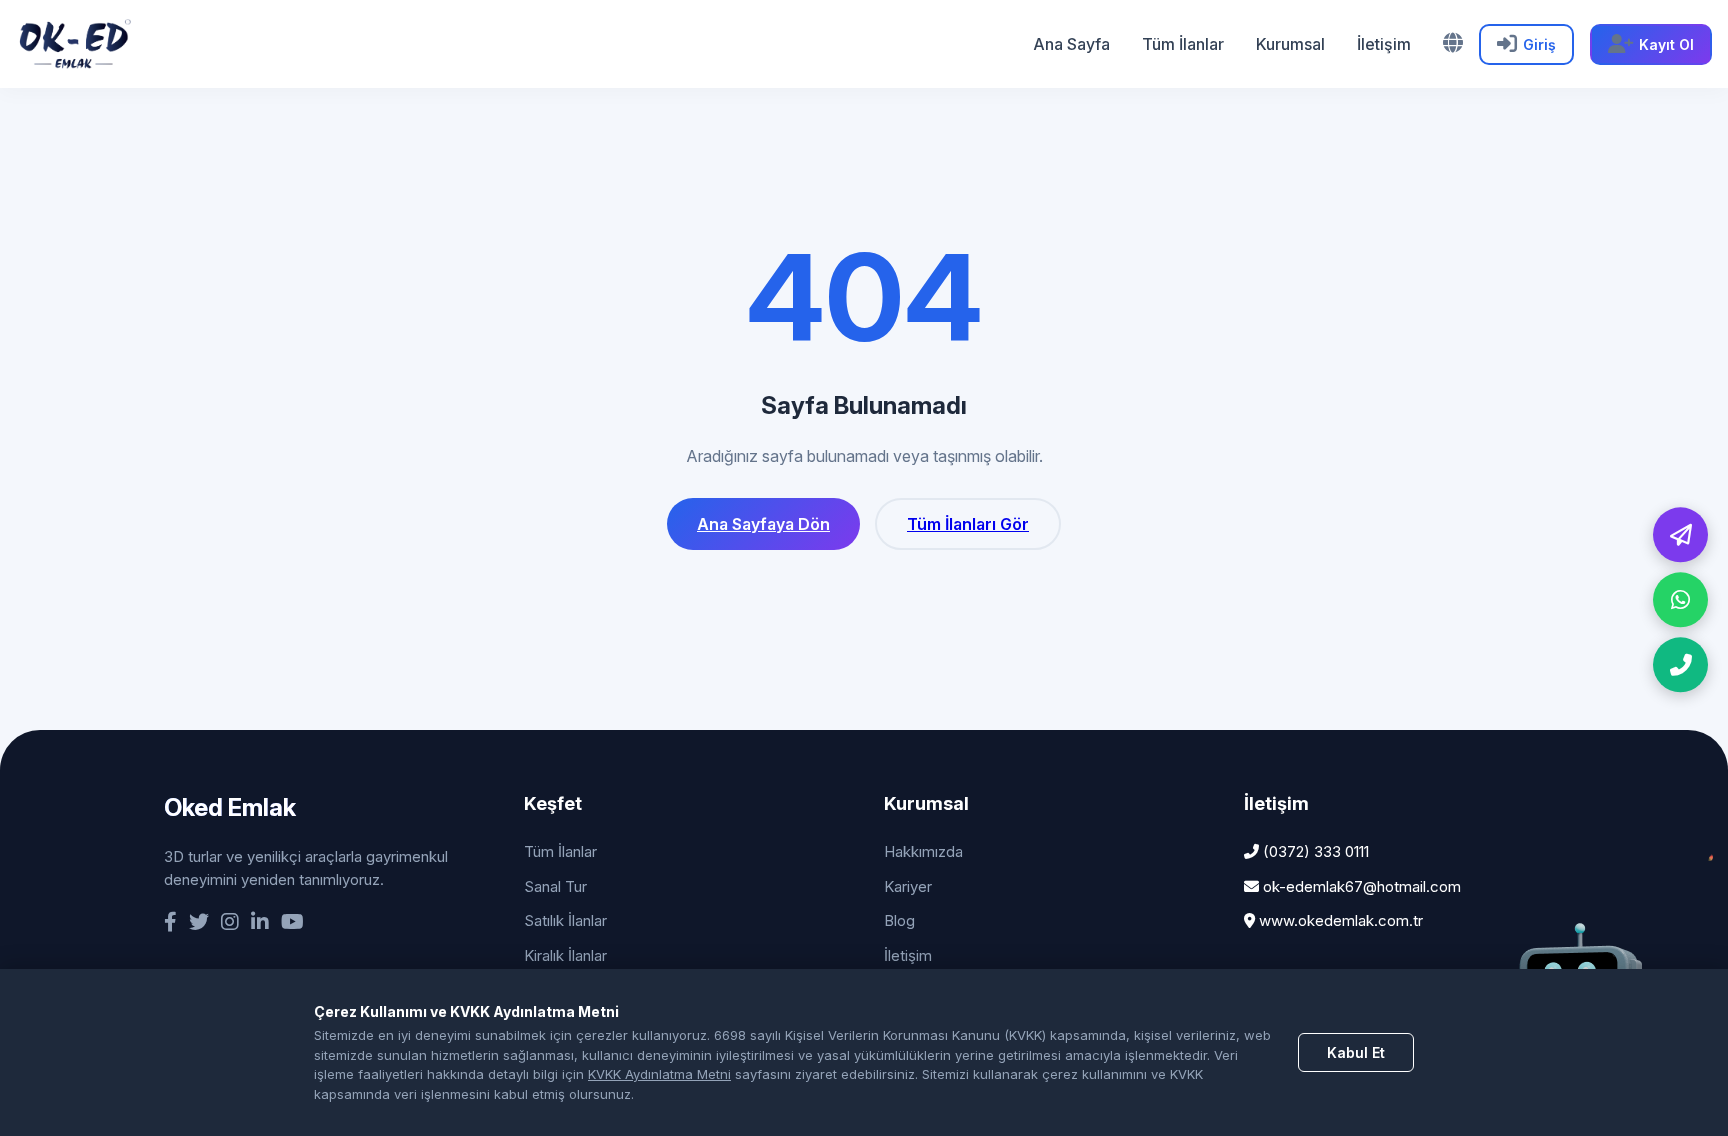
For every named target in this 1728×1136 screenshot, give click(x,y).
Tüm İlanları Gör (968, 524)
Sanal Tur (555, 886)
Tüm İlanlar (1183, 44)
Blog (899, 920)
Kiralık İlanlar (565, 955)
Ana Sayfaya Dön (763, 524)
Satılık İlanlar (565, 920)
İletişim (1384, 44)
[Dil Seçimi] (1453, 43)
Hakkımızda (923, 851)
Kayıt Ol (1666, 44)
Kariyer (908, 886)
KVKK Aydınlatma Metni (659, 1074)
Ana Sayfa (1071, 44)
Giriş (1539, 44)
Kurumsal (1290, 44)
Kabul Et (1356, 1052)
